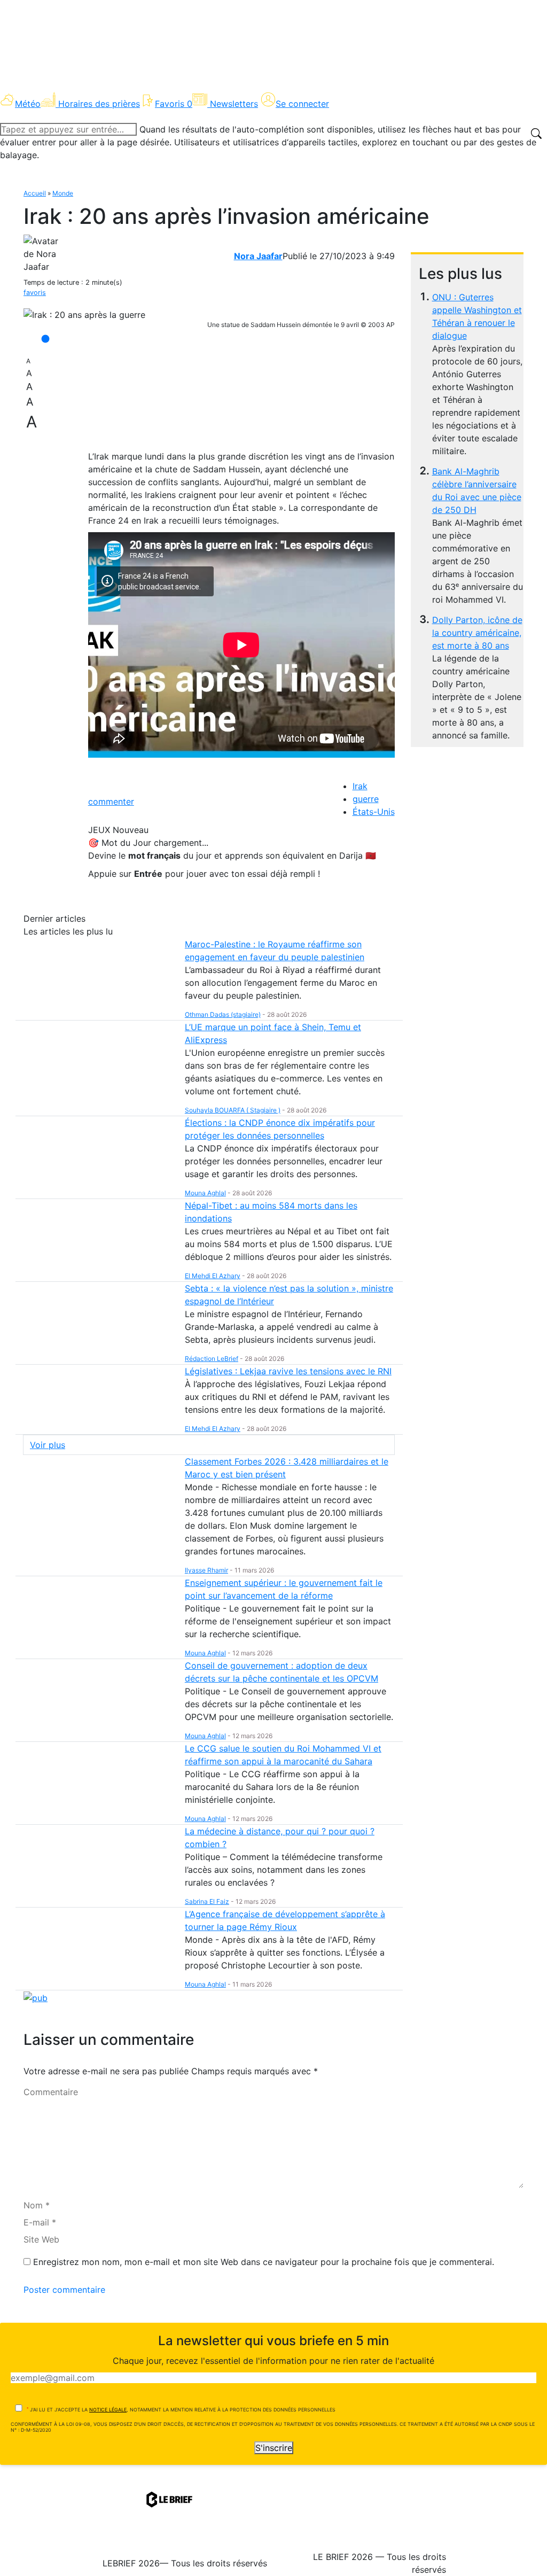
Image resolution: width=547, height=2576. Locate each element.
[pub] (36, 1997)
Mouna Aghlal (205, 1193)
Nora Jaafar (258, 256)
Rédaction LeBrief (212, 1359)
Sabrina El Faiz (207, 1901)
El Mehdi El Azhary (213, 1276)
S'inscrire (274, 2448)
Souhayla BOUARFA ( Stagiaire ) (233, 1110)
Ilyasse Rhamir (206, 1570)
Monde (63, 193)
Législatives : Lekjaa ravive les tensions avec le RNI (288, 1371)
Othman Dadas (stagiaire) (223, 1014)
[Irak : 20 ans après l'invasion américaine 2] (84, 315)
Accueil (35, 193)
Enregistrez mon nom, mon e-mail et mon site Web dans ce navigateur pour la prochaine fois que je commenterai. (264, 2262)
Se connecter (302, 104)
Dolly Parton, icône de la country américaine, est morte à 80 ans (477, 633)
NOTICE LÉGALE (108, 2410)
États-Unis (374, 812)
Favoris (174, 104)
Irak (360, 786)
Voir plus (48, 1445)
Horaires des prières (99, 104)
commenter (111, 801)
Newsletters (234, 104)
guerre (366, 799)
